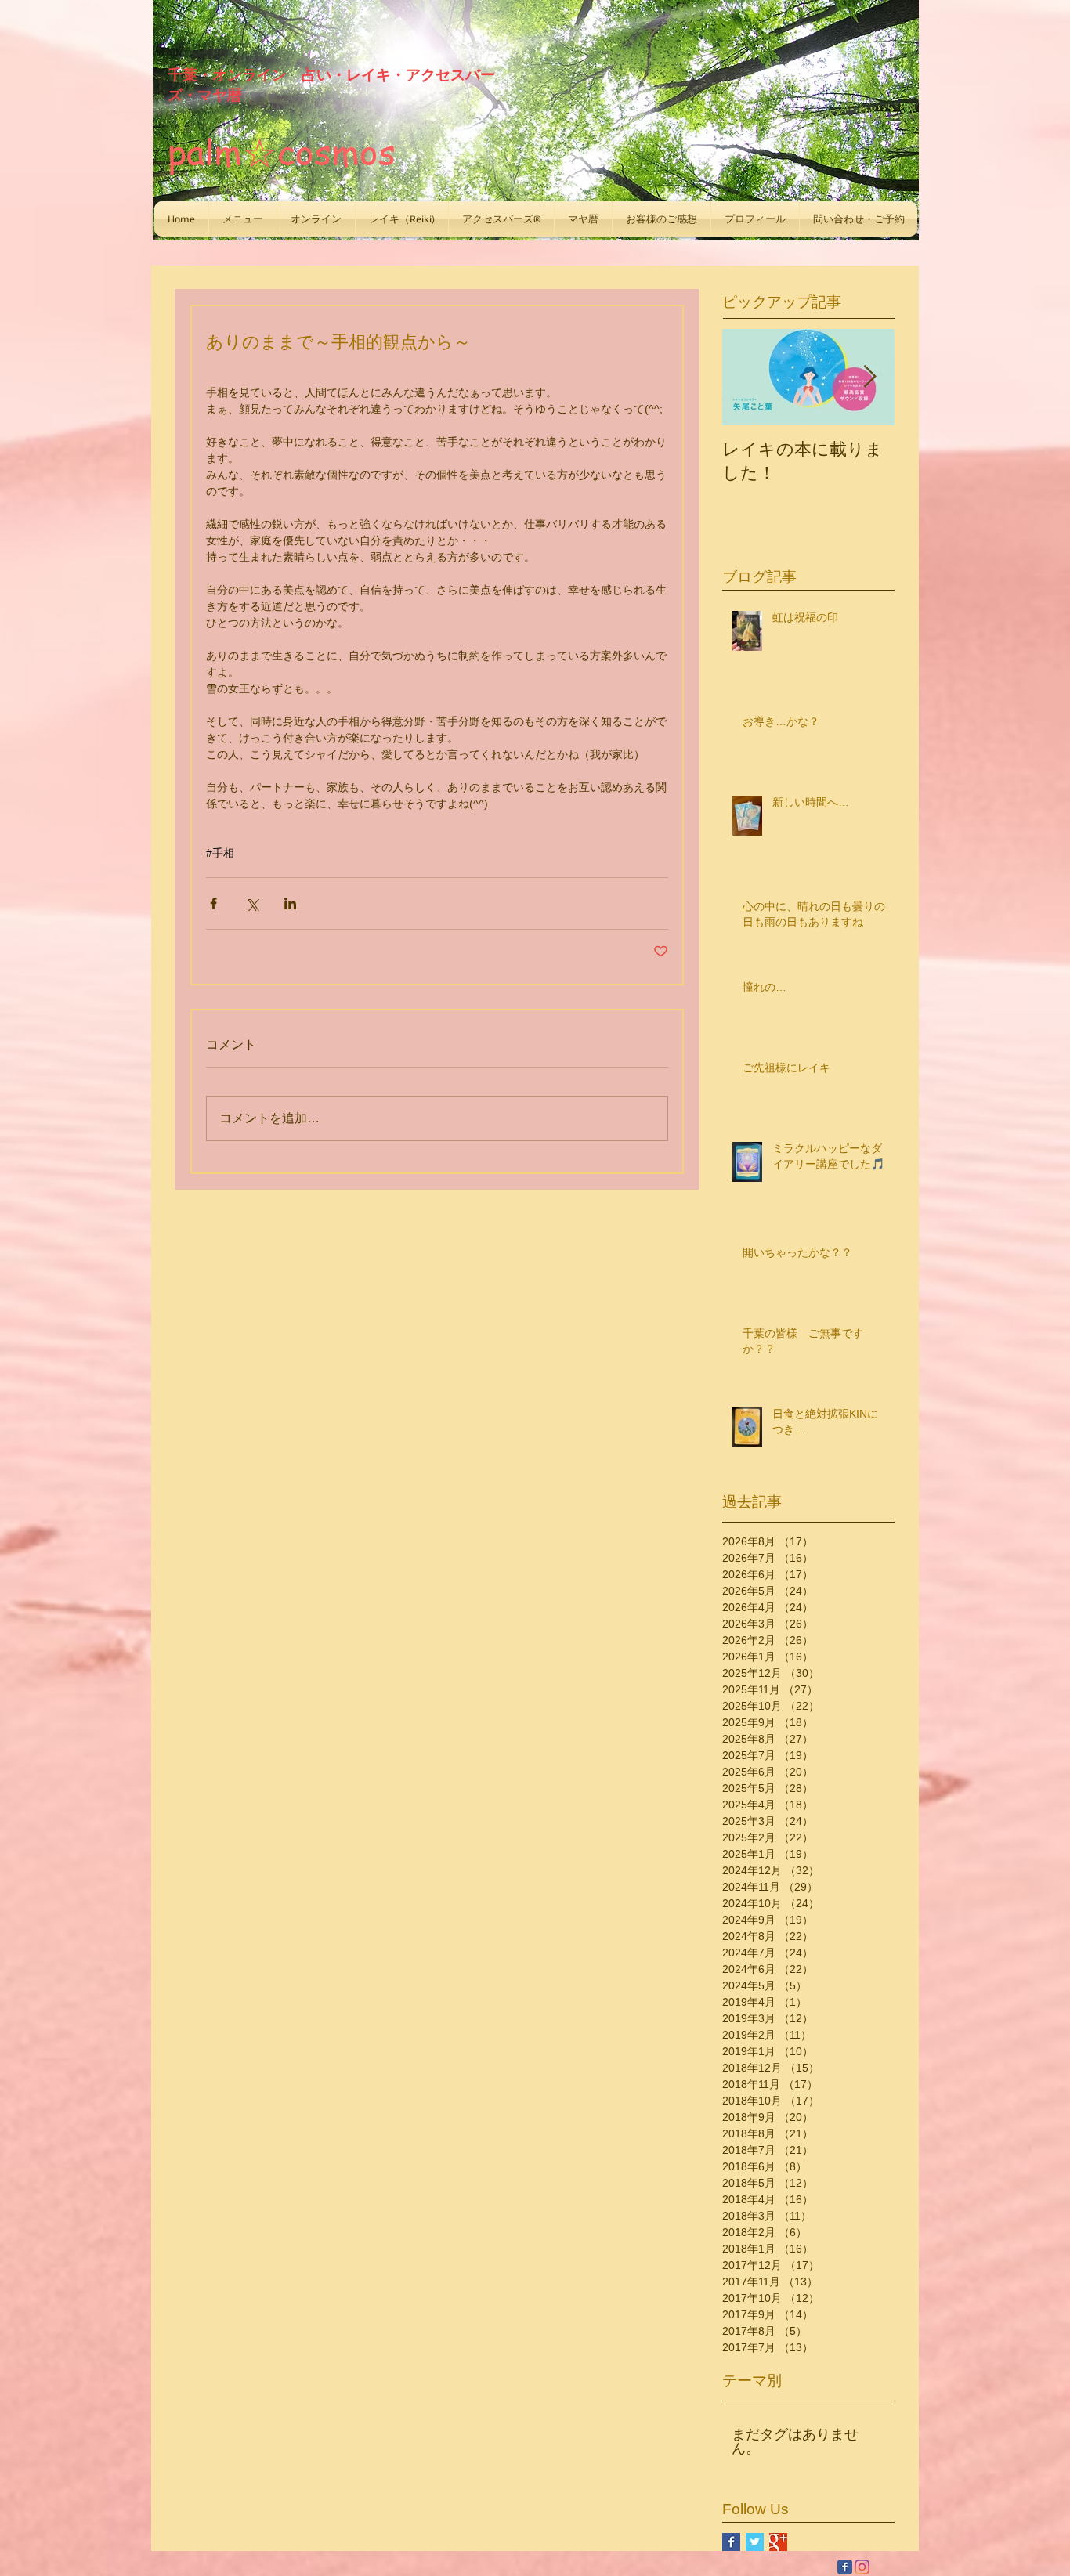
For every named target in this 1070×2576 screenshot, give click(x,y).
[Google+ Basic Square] (778, 2542)
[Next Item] (869, 377)
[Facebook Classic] (845, 2567)
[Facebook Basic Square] (731, 2542)
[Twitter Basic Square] (755, 2542)
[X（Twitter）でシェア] (252, 903)
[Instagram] (862, 2567)
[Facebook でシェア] (213, 903)
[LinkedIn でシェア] (290, 903)
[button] (243, 219)
